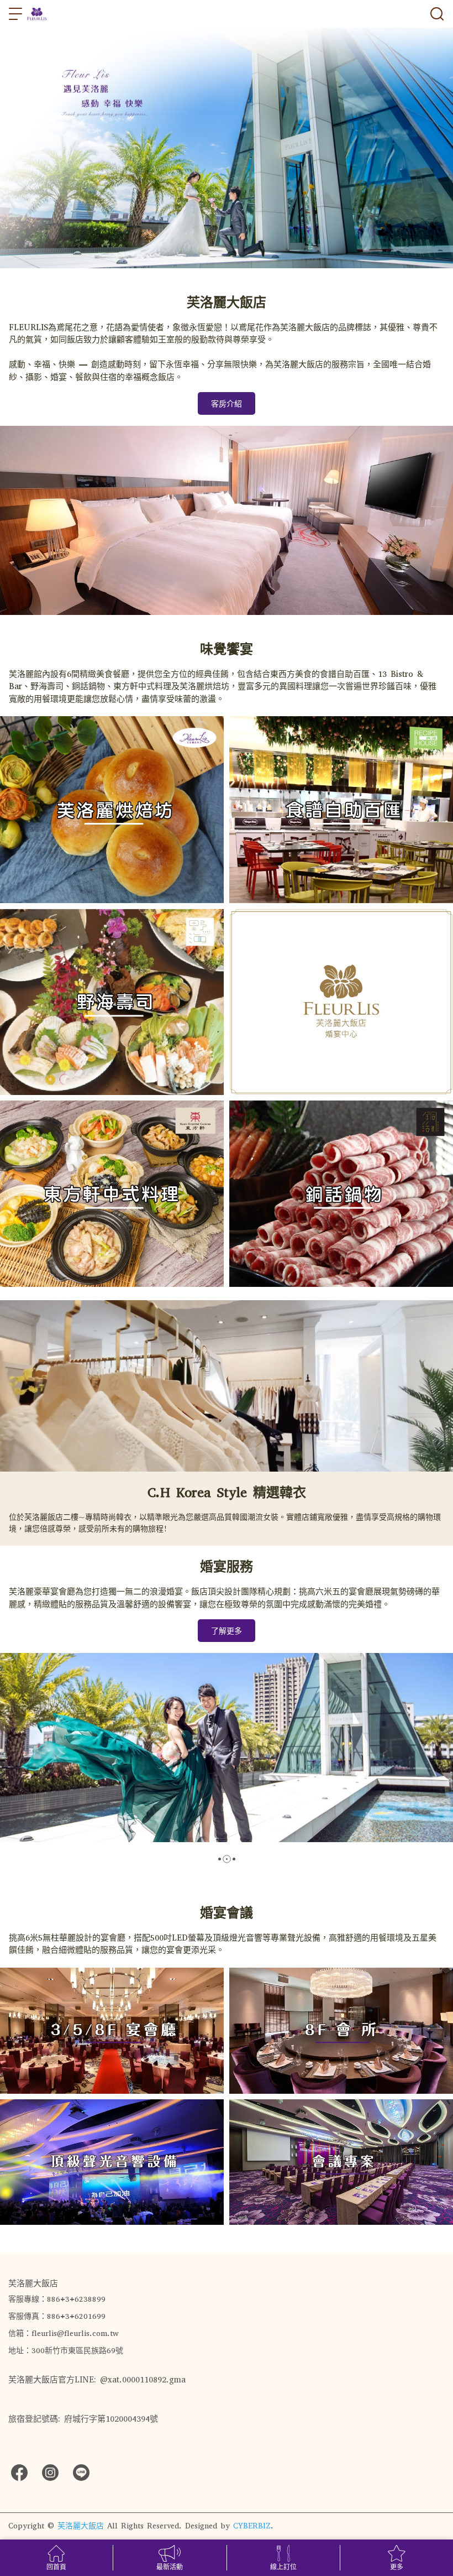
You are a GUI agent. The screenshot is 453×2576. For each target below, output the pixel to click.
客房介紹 (227, 404)
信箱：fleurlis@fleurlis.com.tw (64, 2333)
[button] (220, 1859)
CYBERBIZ (252, 2526)
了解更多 (227, 1631)
